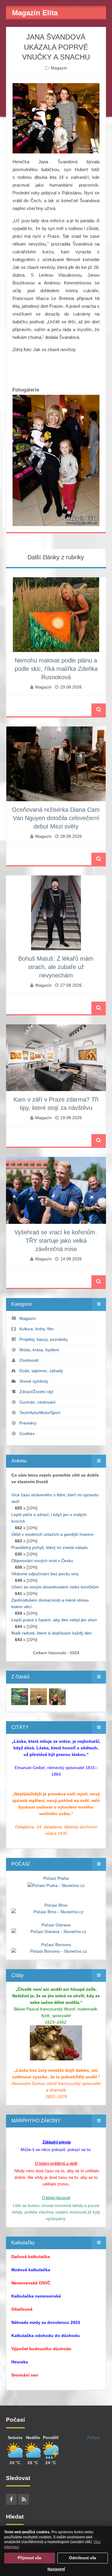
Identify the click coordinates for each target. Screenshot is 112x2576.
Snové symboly (34, 1381)
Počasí (94, 2438)
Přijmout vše (29, 2558)
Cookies (27, 1434)
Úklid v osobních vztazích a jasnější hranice (52, 1534)
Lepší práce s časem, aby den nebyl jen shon (54, 1620)
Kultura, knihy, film (37, 1329)
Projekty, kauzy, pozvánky (44, 1339)
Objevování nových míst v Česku (42, 1561)
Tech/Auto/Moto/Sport (40, 1413)
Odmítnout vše (83, 2558)
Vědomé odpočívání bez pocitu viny (45, 1574)
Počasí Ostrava (56, 1925)
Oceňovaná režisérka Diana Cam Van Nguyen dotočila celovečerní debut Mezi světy (56, 818)
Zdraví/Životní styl (36, 1392)
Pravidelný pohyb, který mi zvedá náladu (50, 1547)
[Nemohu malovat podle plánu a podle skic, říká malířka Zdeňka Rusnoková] (20, 1696)
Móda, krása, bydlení (39, 1350)
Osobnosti (29, 1360)
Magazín (59, 68)
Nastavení (56, 2569)
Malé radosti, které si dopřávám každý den (52, 1633)
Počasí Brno (56, 1905)
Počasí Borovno (56, 1945)
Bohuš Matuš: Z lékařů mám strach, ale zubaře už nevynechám (56, 967)
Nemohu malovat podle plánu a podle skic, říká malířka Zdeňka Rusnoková (56, 669)
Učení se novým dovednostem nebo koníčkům (55, 1587)
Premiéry (28, 1423)
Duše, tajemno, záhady (41, 1371)
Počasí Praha (56, 1878)
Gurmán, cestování (37, 1402)
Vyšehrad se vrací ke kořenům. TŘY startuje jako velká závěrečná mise (56, 1241)
